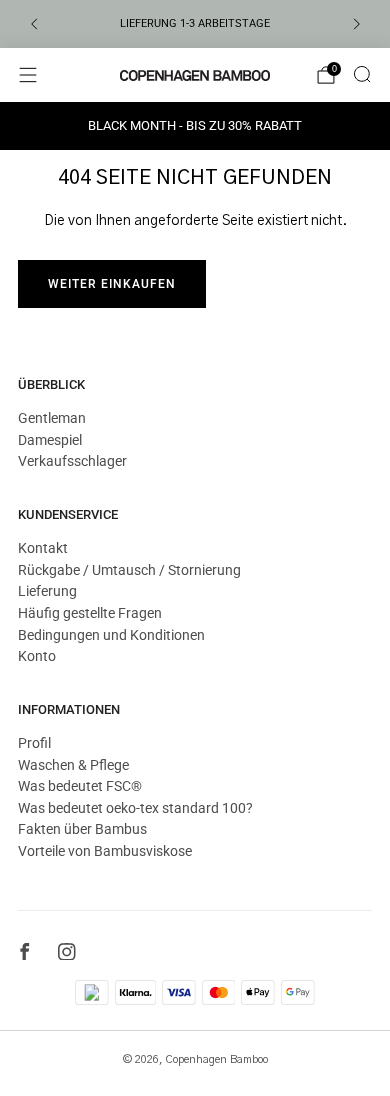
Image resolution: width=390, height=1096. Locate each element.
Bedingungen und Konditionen (111, 635)
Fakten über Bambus (82, 829)
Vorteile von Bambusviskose (105, 851)
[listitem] (195, 24)
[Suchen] (362, 74)
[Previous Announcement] (34, 24)
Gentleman (52, 418)
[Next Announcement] (357, 24)
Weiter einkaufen (112, 284)
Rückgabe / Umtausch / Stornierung (129, 570)
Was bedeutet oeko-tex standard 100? (135, 808)
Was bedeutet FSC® (80, 786)
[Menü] (28, 75)
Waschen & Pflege (73, 765)
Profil (34, 743)
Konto (37, 656)
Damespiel (50, 440)
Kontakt (43, 548)
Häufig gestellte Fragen (90, 613)
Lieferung (47, 591)
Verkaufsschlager (72, 461)
